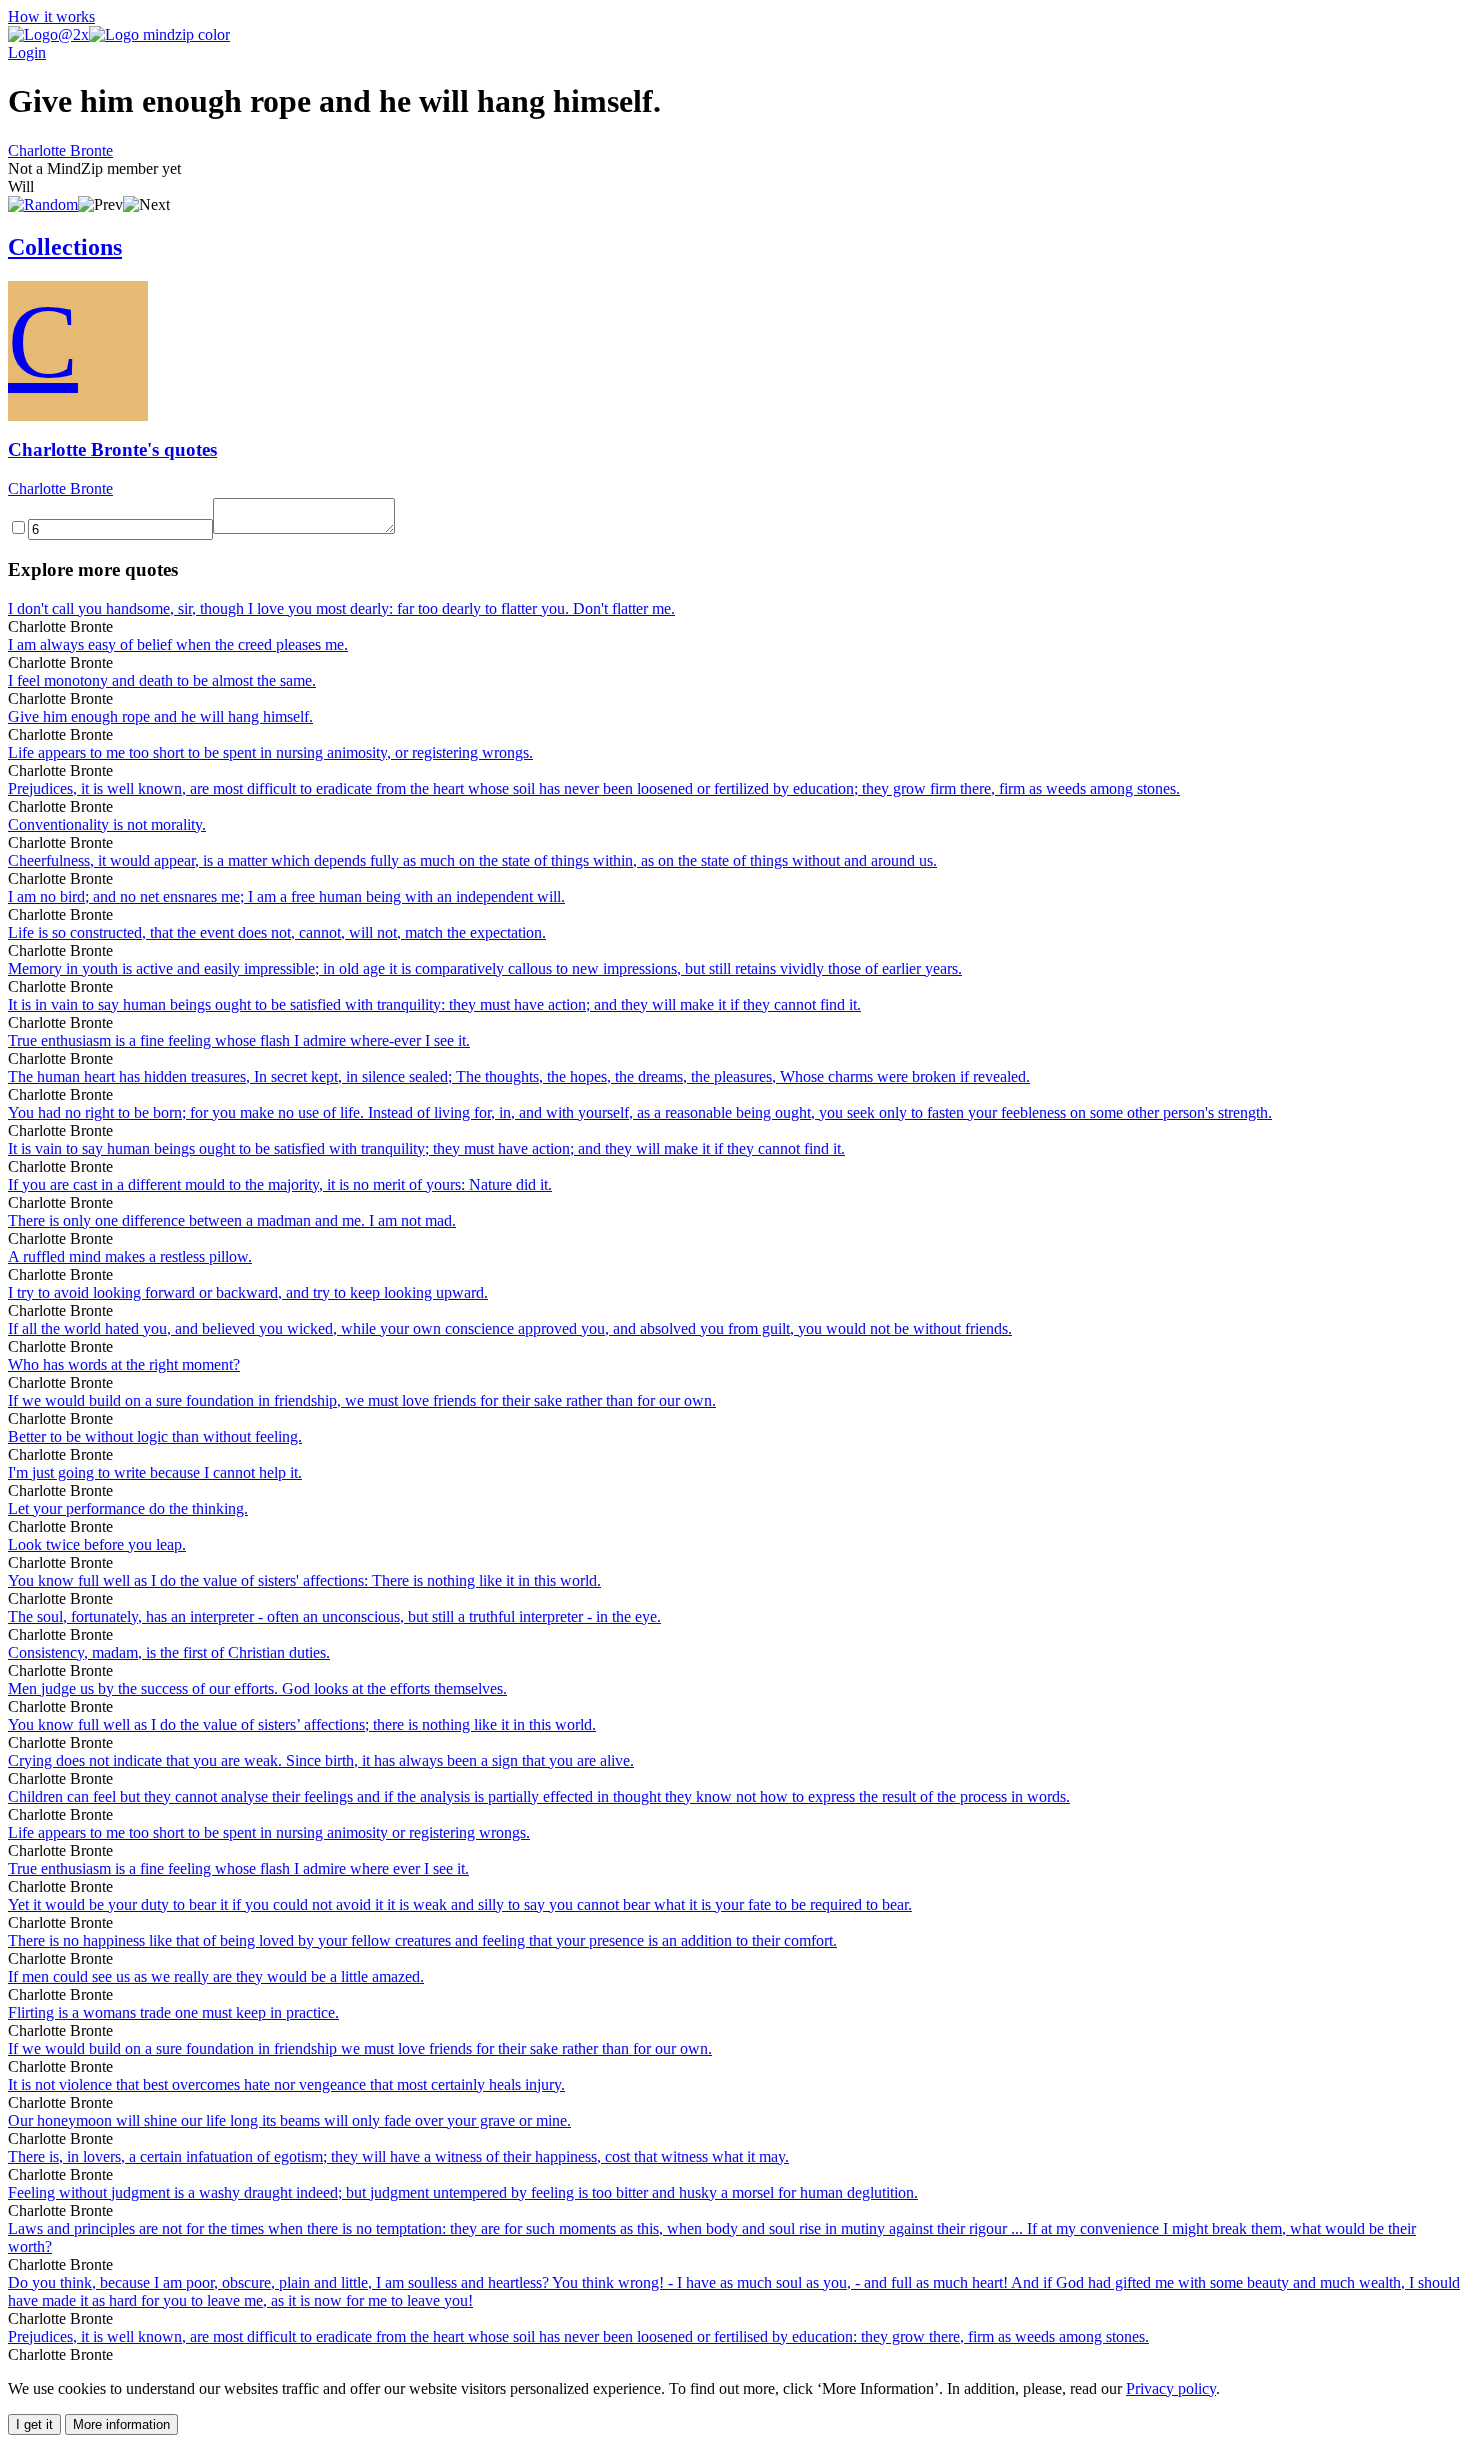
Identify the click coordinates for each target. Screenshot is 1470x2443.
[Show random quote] (43, 204)
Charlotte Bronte (60, 150)
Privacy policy (1171, 2388)
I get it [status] (34, 2424)
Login (27, 52)
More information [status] (121, 2424)
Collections (65, 247)
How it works (51, 16)
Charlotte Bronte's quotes (112, 449)
